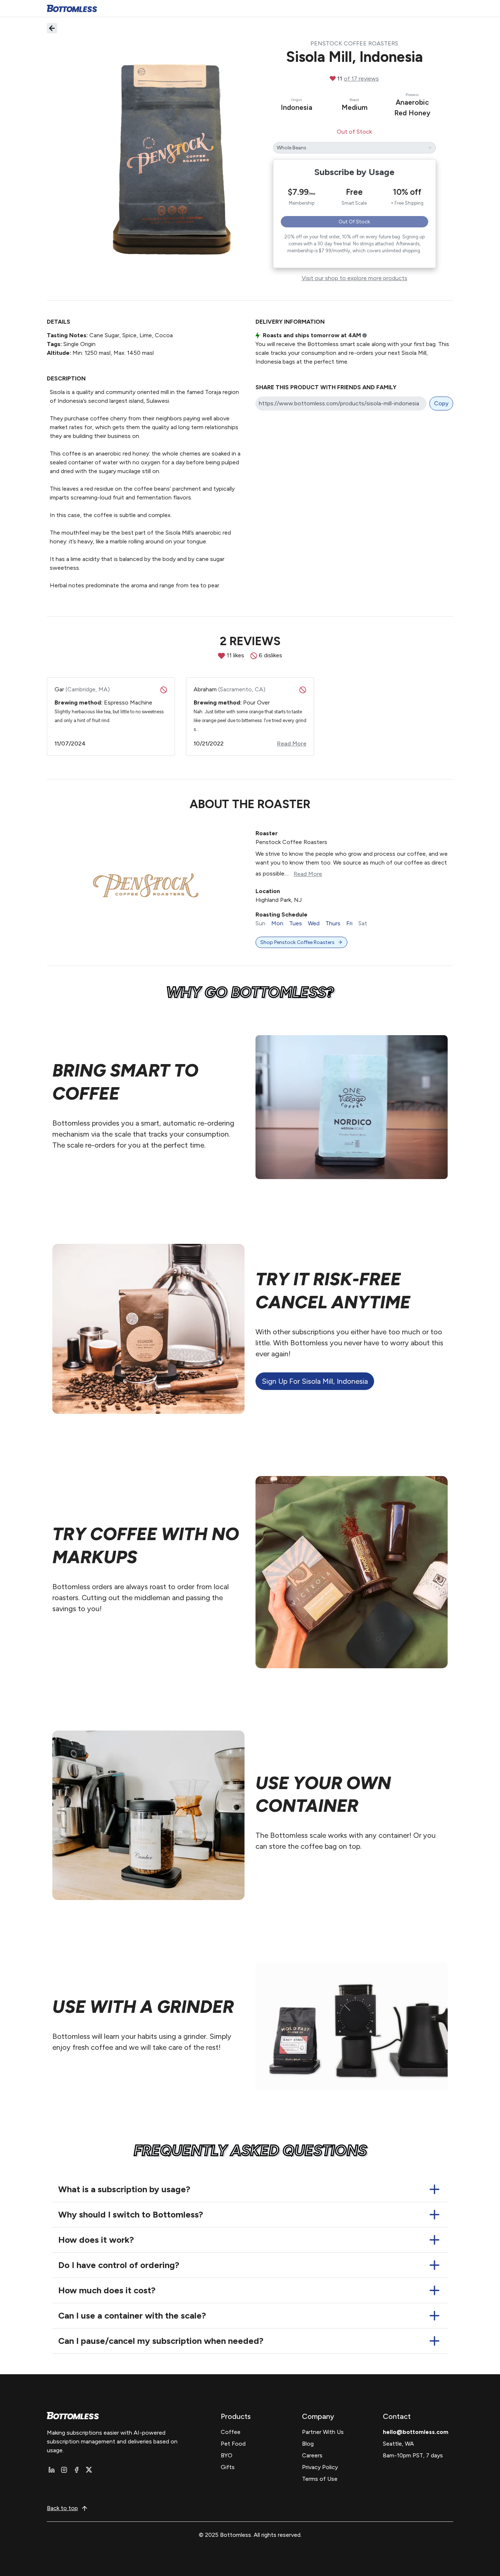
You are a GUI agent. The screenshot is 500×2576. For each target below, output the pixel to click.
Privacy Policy (320, 2467)
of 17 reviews (361, 79)
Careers (312, 2455)
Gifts (228, 2467)
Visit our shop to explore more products (355, 278)
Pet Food (233, 2444)
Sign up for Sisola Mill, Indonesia (315, 1381)
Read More (308, 874)
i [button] (365, 336)
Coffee (231, 2432)
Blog (308, 2444)
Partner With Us (323, 2432)
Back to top (62, 2508)
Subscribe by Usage (355, 172)
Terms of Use (320, 2479)
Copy (441, 403)
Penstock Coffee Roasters (354, 43)
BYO (227, 2455)
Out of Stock (354, 222)
